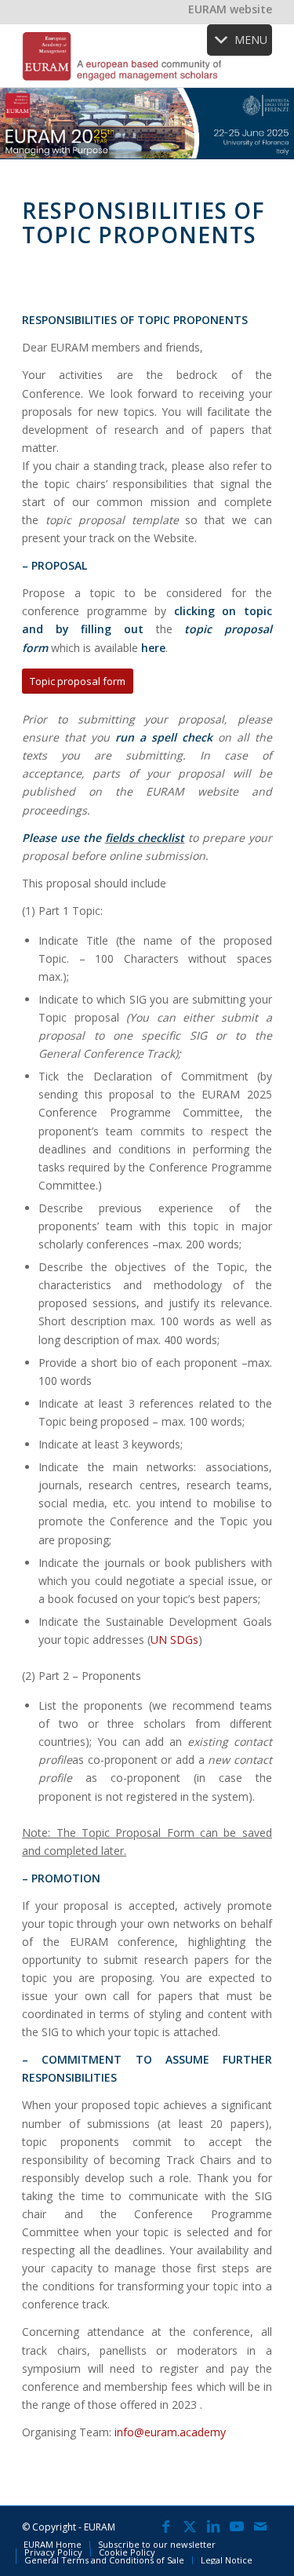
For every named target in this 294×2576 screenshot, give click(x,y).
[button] (251, 40)
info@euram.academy (170, 2432)
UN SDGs (174, 1640)
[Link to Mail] (260, 2526)
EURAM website (230, 9)
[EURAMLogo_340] (122, 56)
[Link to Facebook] (166, 2526)
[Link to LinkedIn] (213, 2526)
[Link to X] (190, 2526)
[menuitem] (53, 2545)
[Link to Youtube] (237, 2526)
